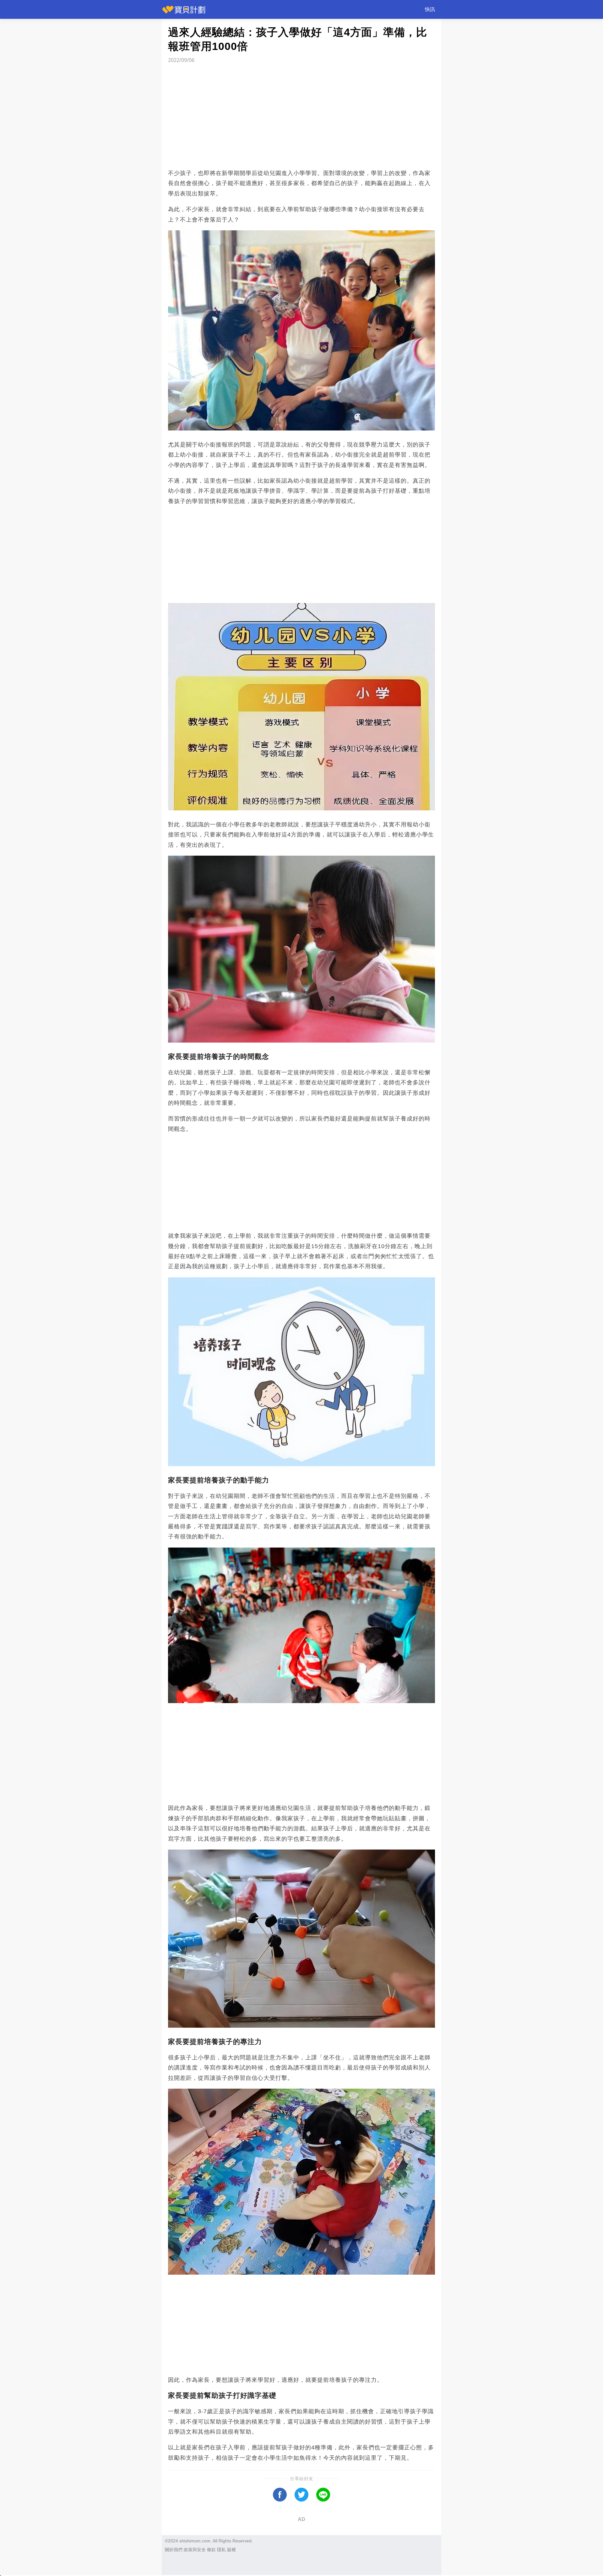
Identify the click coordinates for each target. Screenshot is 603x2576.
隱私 (221, 2550)
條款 (211, 2550)
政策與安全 (195, 2550)
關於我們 (174, 2550)
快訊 (430, 9)
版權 (231, 2550)
